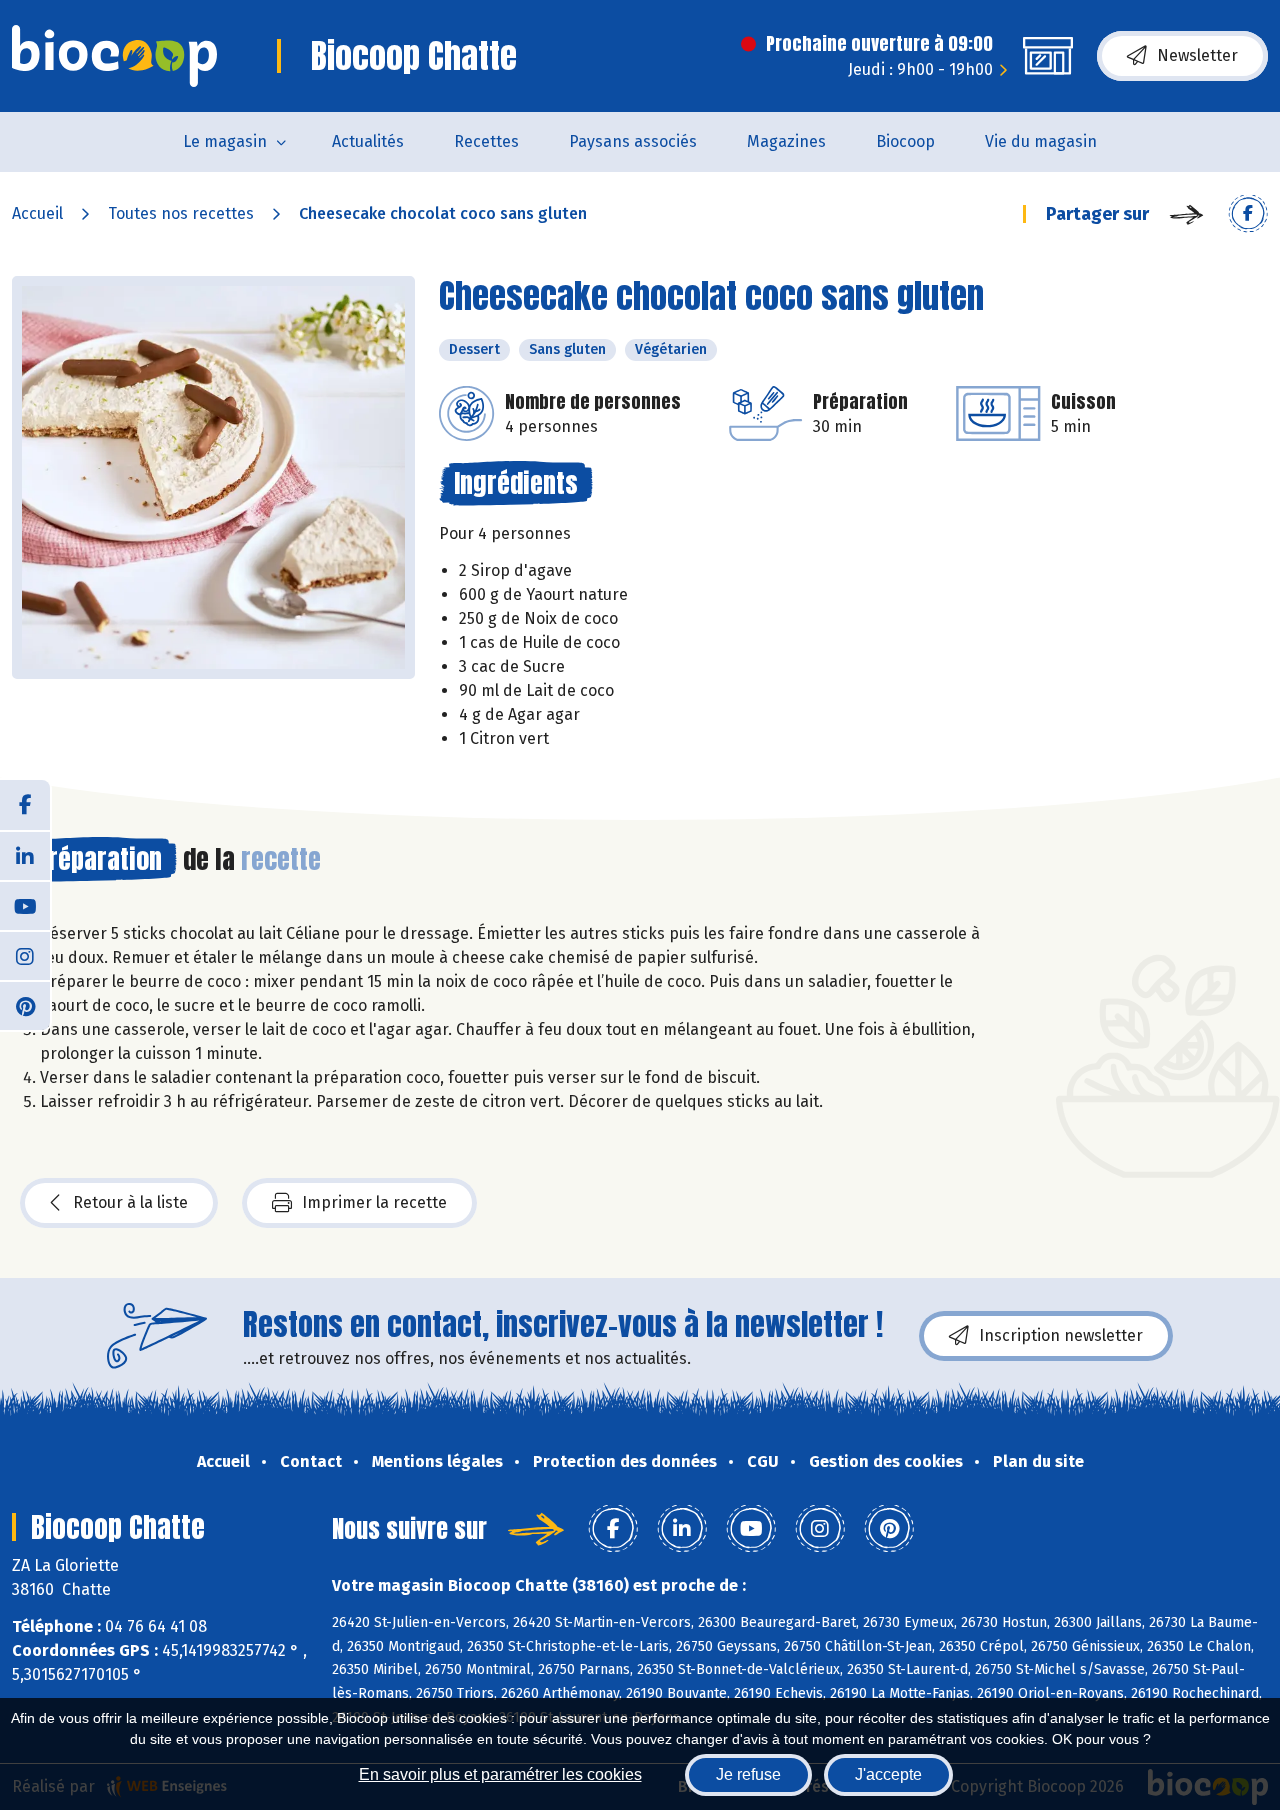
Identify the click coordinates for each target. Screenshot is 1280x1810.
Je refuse (748, 1774)
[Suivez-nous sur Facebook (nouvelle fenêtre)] (25, 805)
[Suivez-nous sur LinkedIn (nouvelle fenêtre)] (25, 855)
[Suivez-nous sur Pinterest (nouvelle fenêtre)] (25, 1005)
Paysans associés (633, 141)
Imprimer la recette (374, 1202)
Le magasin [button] (225, 141)
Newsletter (1197, 55)
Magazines (786, 141)
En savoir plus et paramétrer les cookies (500, 1774)
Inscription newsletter (1061, 1335)
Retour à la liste (130, 1202)
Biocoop (905, 141)
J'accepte (888, 1774)
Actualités (368, 141)
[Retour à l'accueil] (114, 56)
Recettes (486, 141)
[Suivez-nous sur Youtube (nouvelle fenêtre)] (25, 905)
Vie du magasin (1041, 141)
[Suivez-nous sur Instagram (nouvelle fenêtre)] (25, 955)
